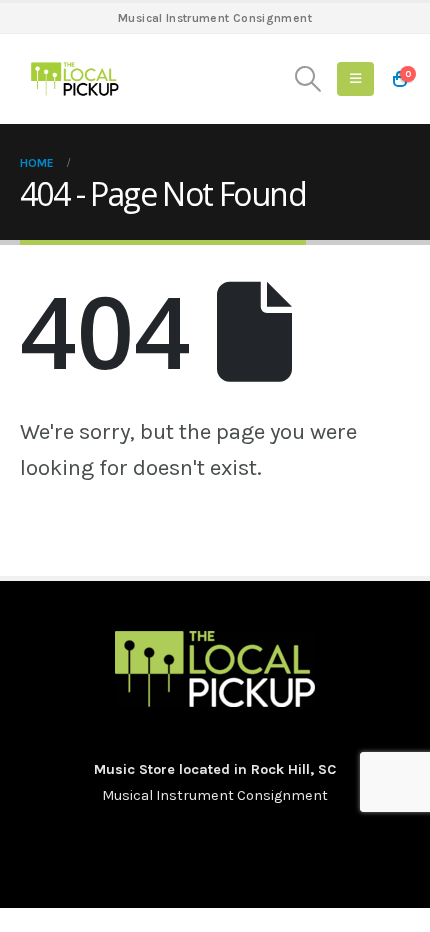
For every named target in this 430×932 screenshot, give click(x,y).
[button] (308, 79)
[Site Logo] (75, 79)
